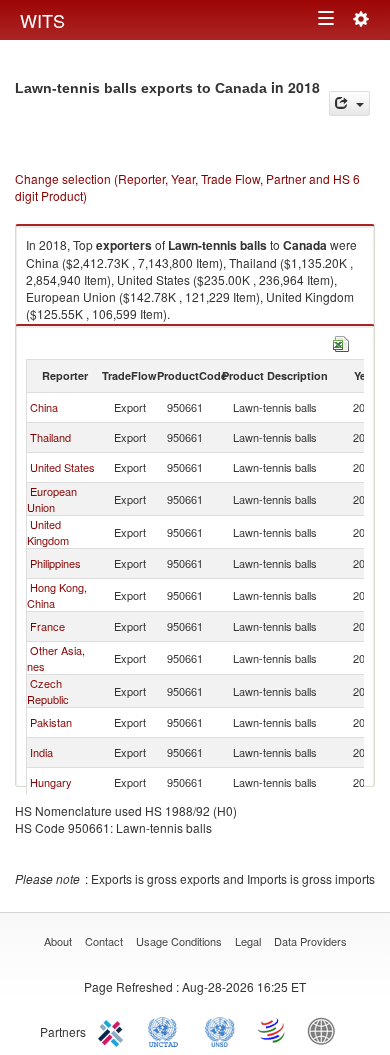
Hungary (51, 782)
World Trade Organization (273, 1030)
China (44, 407)
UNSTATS (220, 1030)
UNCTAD (167, 1030)
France (47, 626)
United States (62, 467)
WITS (42, 20)
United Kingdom (48, 532)
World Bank (326, 1030)
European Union (52, 499)
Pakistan (51, 722)
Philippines (55, 563)
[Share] (349, 103)
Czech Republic (48, 691)
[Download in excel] (341, 341)
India (41, 752)
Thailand (50, 437)
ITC (114, 1030)
